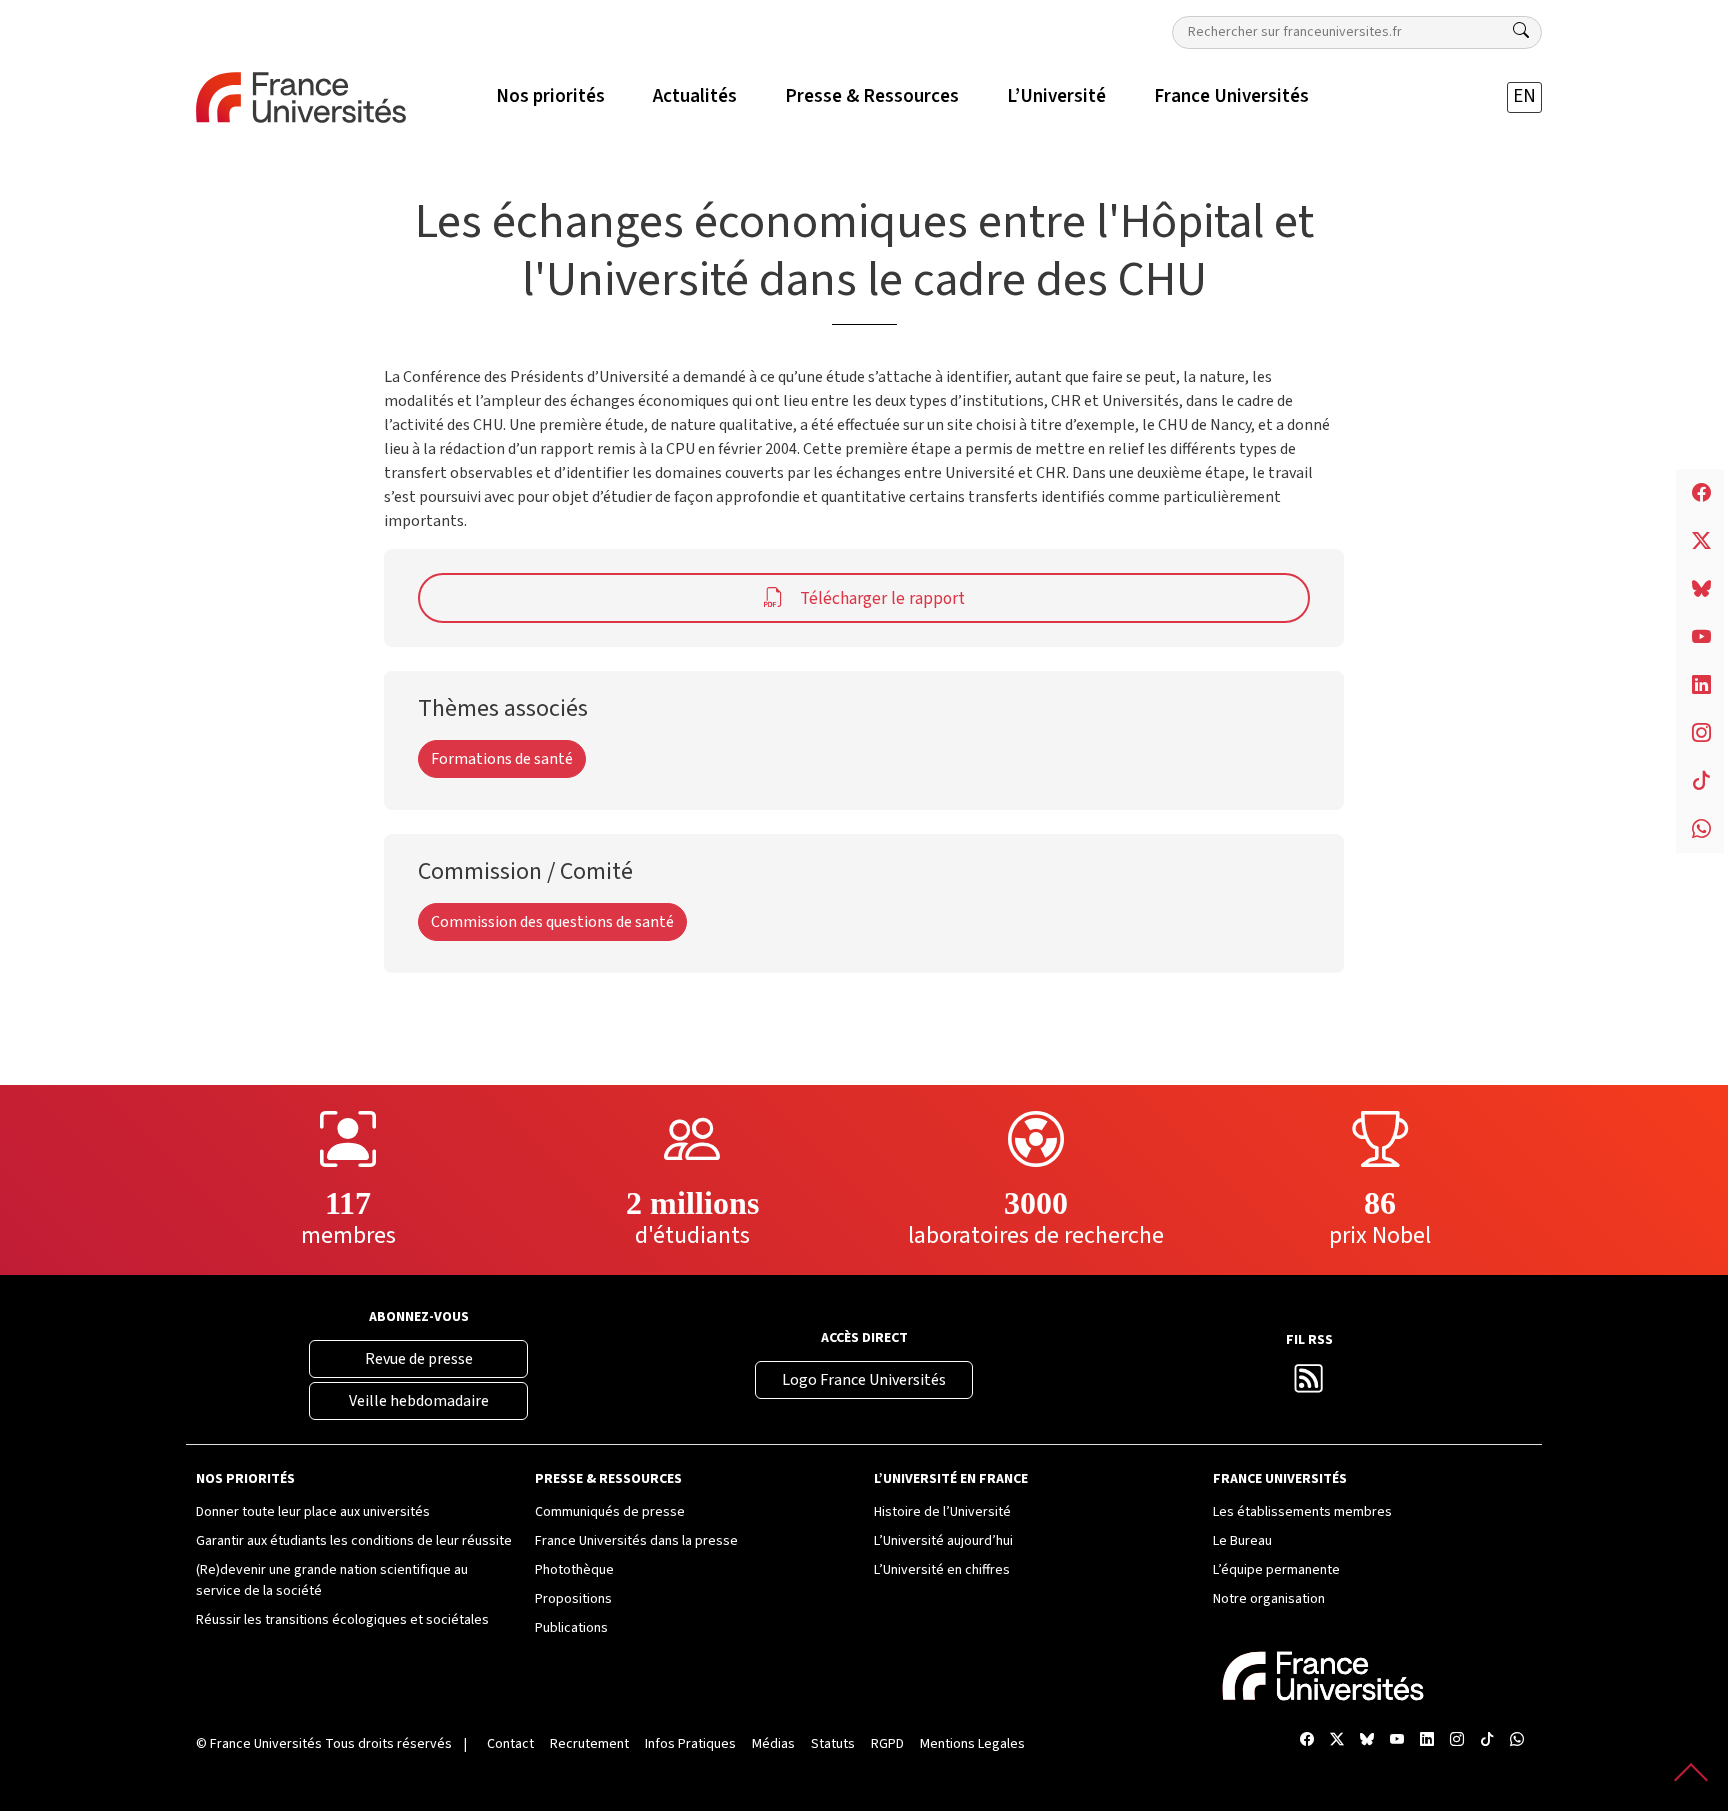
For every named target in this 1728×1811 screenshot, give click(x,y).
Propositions (573, 1599)
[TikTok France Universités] (1487, 1740)
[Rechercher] (1521, 31)
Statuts (833, 1744)
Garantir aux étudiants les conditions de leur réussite (354, 1541)
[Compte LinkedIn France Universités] (1427, 1740)
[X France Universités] (1337, 1740)
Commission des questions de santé (552, 922)
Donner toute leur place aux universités (313, 1512)
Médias (773, 1744)
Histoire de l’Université (942, 1512)
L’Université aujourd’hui (943, 1541)
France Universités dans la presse (636, 1541)
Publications (571, 1628)
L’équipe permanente (1276, 1570)
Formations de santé (502, 759)
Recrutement (589, 1744)
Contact (510, 1744)
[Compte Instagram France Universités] (1457, 1740)
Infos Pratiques (690, 1744)
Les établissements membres (1302, 1512)
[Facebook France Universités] (1307, 1740)
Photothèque (574, 1570)
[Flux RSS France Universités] (1309, 1384)
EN (1524, 96)
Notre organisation (1269, 1599)
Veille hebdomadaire (419, 1401)
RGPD (887, 1744)
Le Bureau (1242, 1541)
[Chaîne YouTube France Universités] (1397, 1740)
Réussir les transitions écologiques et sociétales (342, 1620)
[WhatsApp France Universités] (1517, 1740)
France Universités (266, 1744)
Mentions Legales (972, 1744)
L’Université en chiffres (942, 1570)
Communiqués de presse (610, 1512)
